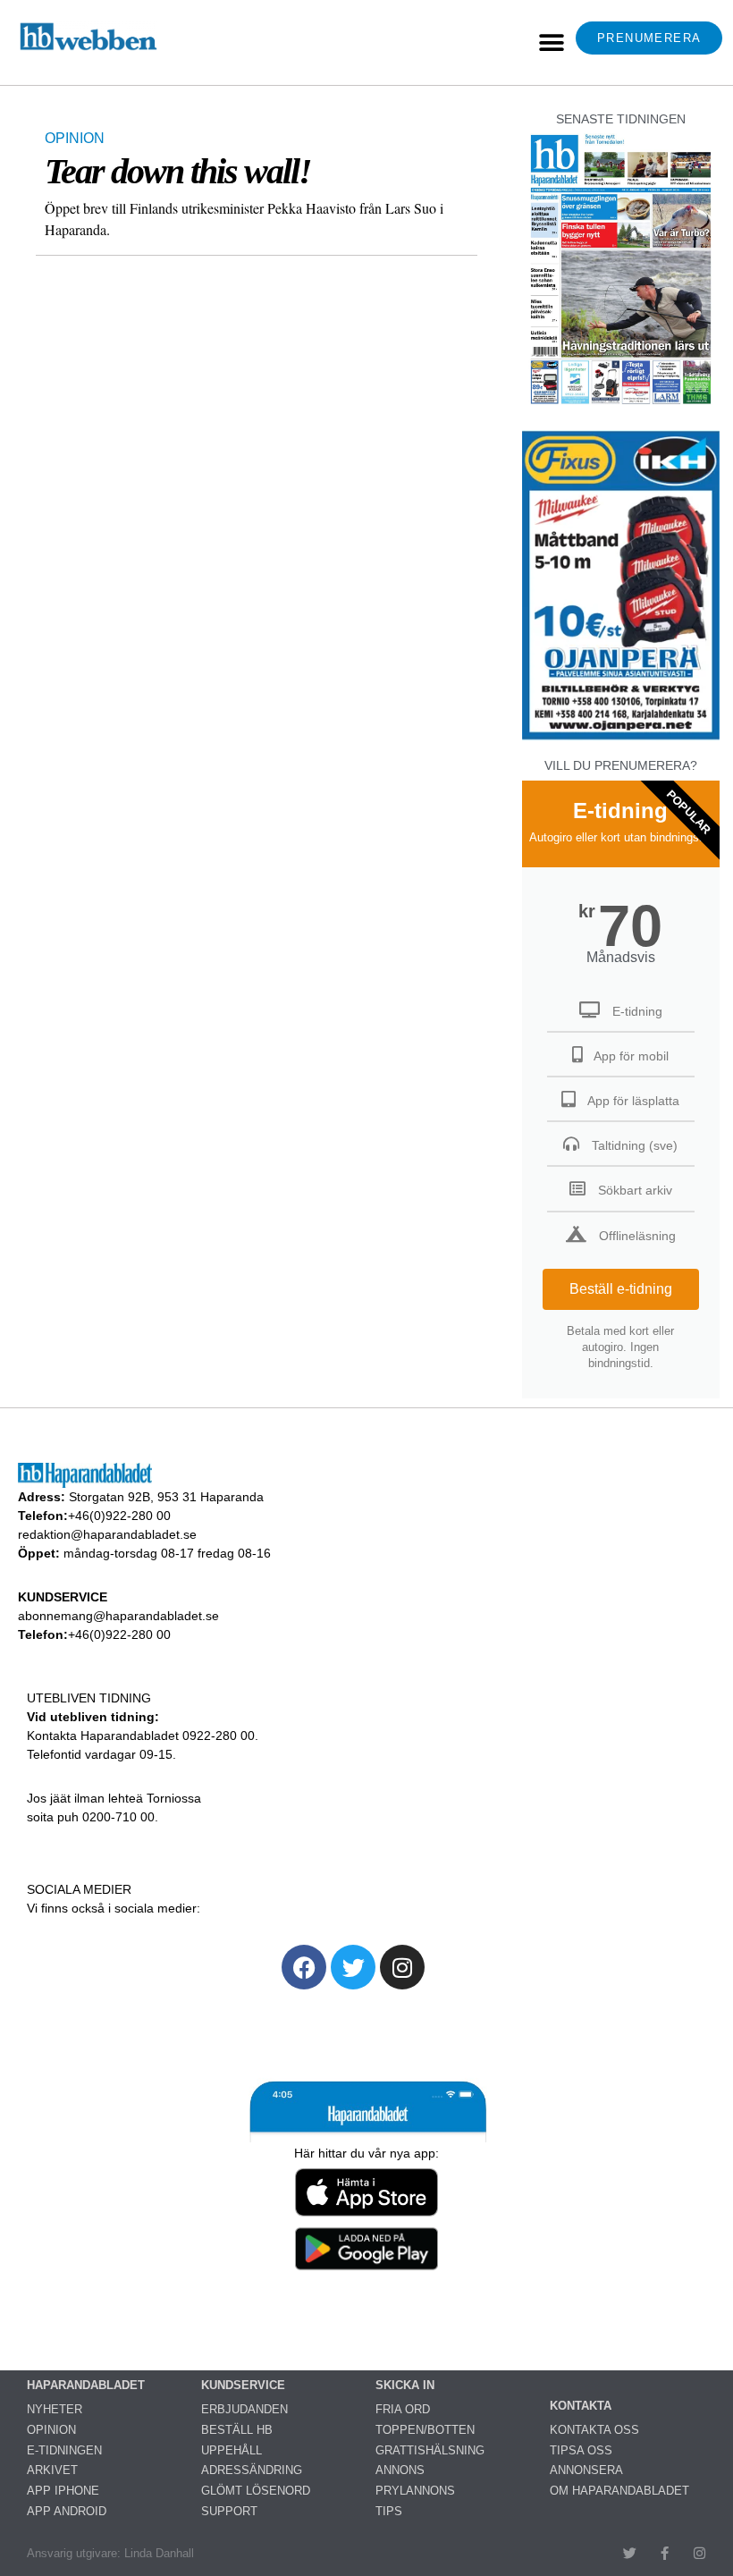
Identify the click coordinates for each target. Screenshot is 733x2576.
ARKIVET (52, 2470)
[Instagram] (402, 1967)
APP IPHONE (63, 2491)
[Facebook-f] (665, 2553)
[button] (551, 42)
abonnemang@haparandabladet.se (118, 1616)
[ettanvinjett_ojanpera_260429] (621, 737)
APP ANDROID (67, 2511)
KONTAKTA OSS (594, 2430)
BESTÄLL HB (237, 2430)
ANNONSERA (586, 2470)
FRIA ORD (403, 2409)
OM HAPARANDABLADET (619, 2491)
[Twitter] (353, 1967)
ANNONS (400, 2470)
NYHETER (55, 2409)
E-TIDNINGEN (64, 2450)
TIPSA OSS (581, 2450)
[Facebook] (304, 1967)
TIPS (389, 2511)
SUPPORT (229, 2511)
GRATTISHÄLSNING (430, 2450)
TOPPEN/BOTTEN (425, 2430)
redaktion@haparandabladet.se (107, 1534)
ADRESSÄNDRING (252, 2470)
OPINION (75, 138)
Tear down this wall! (178, 171)
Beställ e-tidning (621, 1289)
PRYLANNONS (415, 2491)
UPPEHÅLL (232, 2450)
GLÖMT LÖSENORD (256, 2491)
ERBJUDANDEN (244, 2409)
